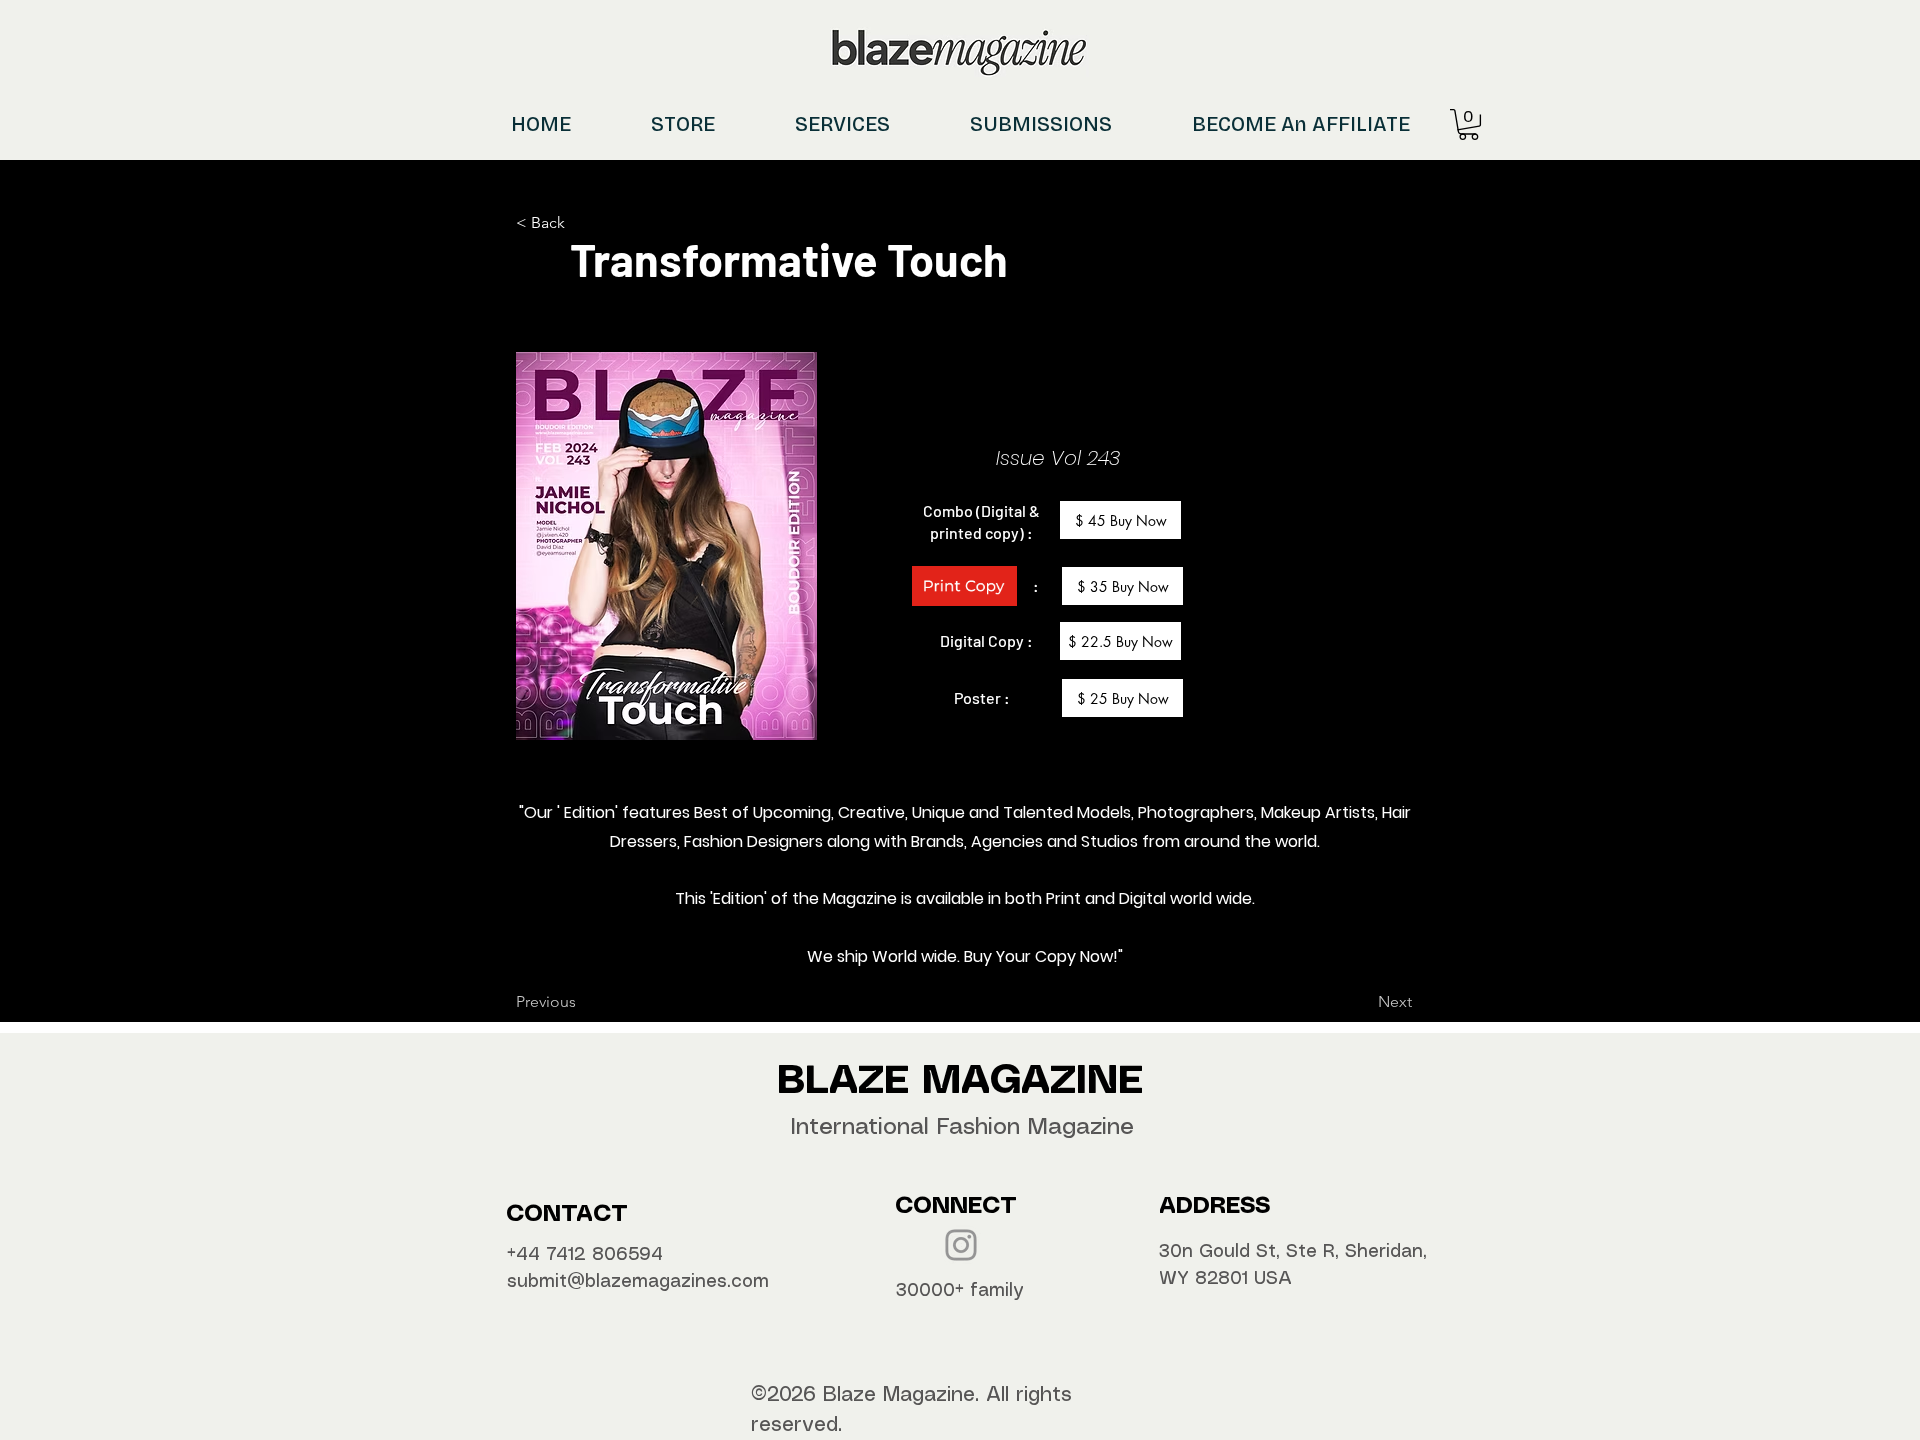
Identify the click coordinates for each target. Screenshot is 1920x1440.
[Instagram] (961, 1245)
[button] (1468, 124)
